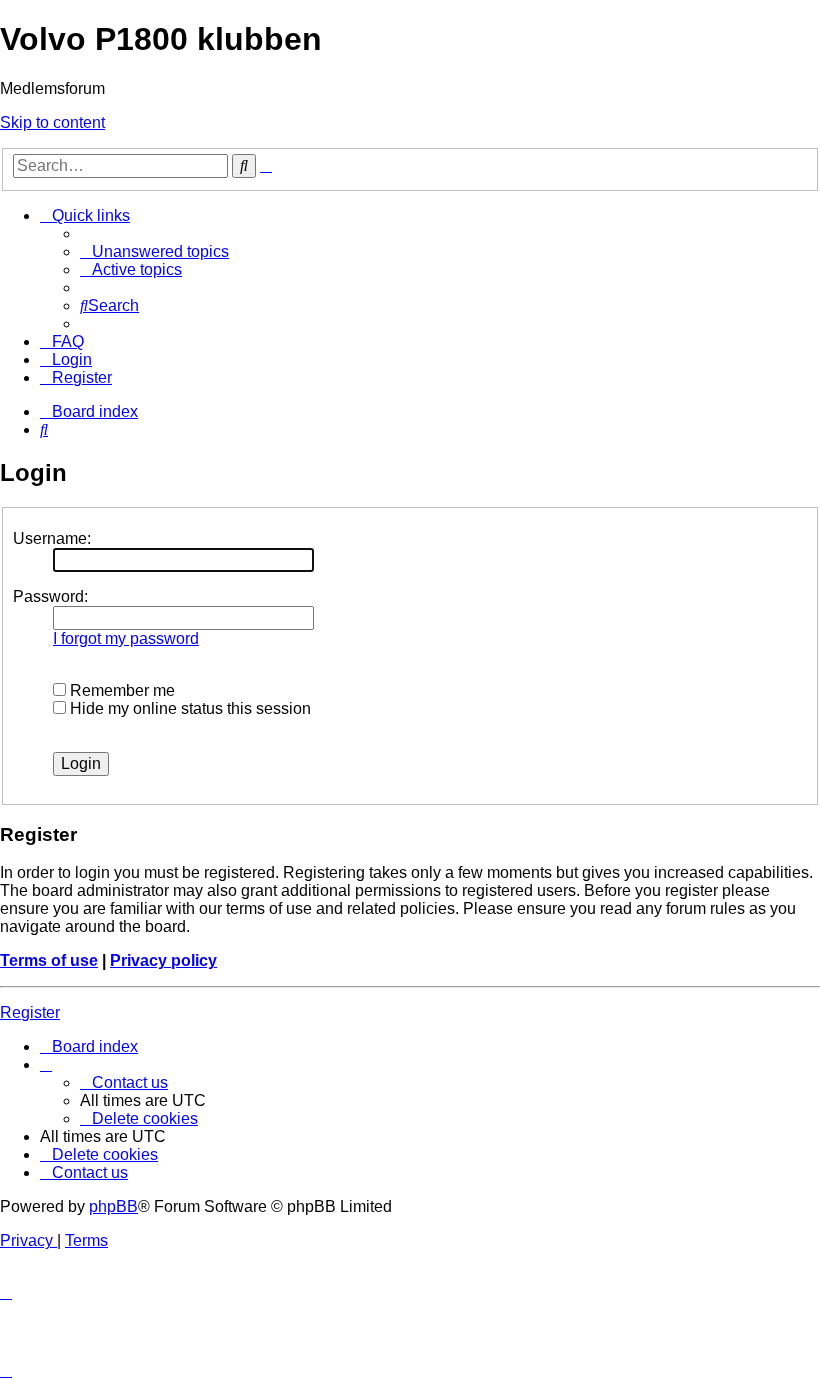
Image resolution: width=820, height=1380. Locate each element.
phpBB (113, 1206)
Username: (52, 538)
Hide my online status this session (188, 708)
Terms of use (49, 960)
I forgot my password (126, 638)
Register (30, 1012)
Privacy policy (163, 960)
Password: (50, 596)
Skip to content (52, 122)
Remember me (120, 690)
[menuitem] (154, 251)
